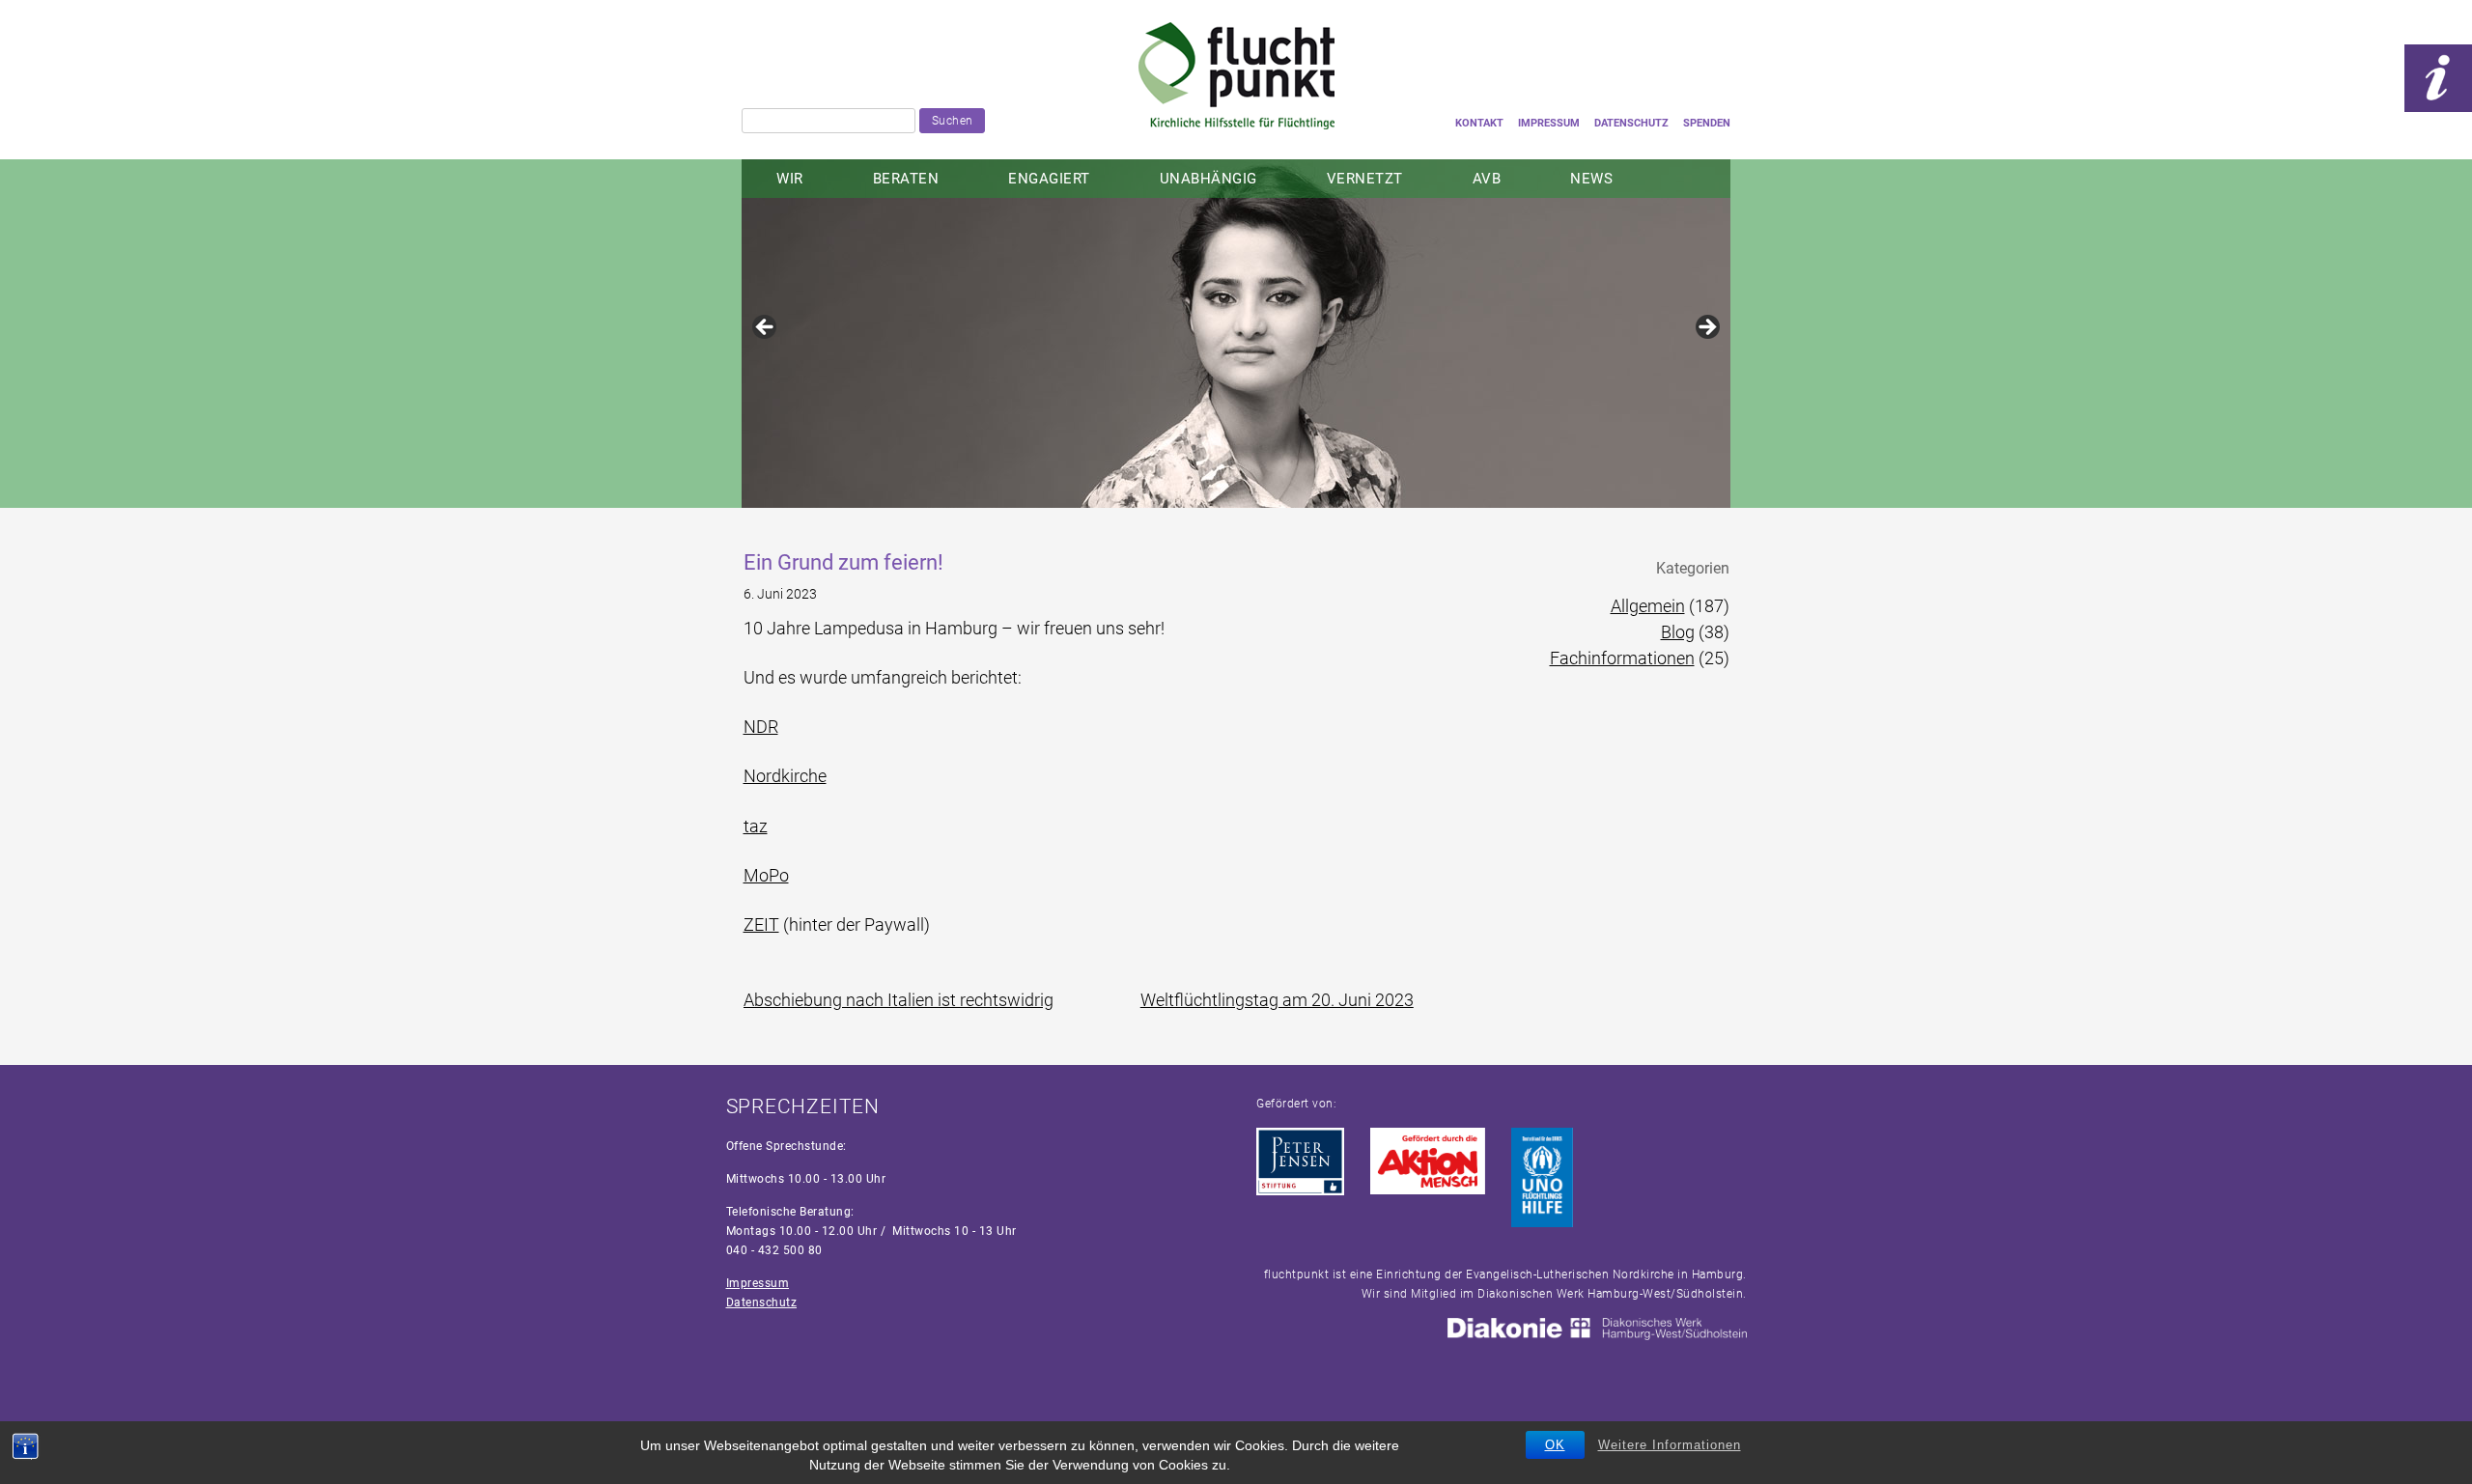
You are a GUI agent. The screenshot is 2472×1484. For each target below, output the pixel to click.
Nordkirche (785, 776)
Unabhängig (1208, 179)
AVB (1487, 179)
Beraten (906, 179)
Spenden (1707, 123)
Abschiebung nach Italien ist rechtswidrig (899, 1000)
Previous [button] (766, 328)
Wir (790, 179)
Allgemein (1648, 606)
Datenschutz (1631, 123)
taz (756, 826)
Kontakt (1479, 123)
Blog (1678, 632)
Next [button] (1706, 328)
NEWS (1591, 179)
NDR (761, 727)
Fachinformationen (1622, 658)
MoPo (766, 875)
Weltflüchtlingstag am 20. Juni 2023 (1277, 1000)
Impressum (1549, 123)
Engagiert (1049, 179)
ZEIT (761, 924)
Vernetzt (1365, 179)
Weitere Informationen (1670, 1445)
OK (1555, 1445)
